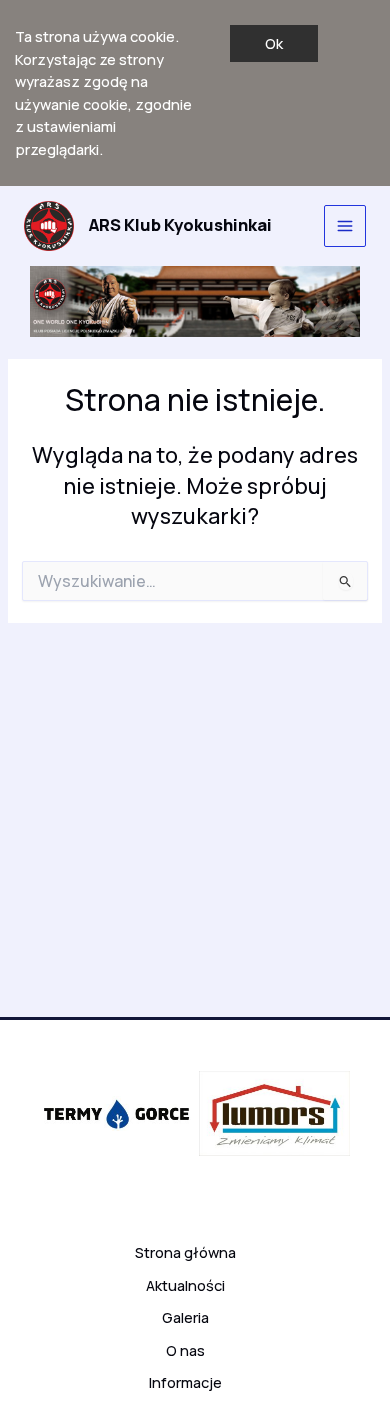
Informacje (185, 1382)
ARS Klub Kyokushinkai (180, 225)
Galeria (185, 1317)
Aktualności (185, 1285)
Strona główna (185, 1252)
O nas (185, 1350)
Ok (274, 43)
